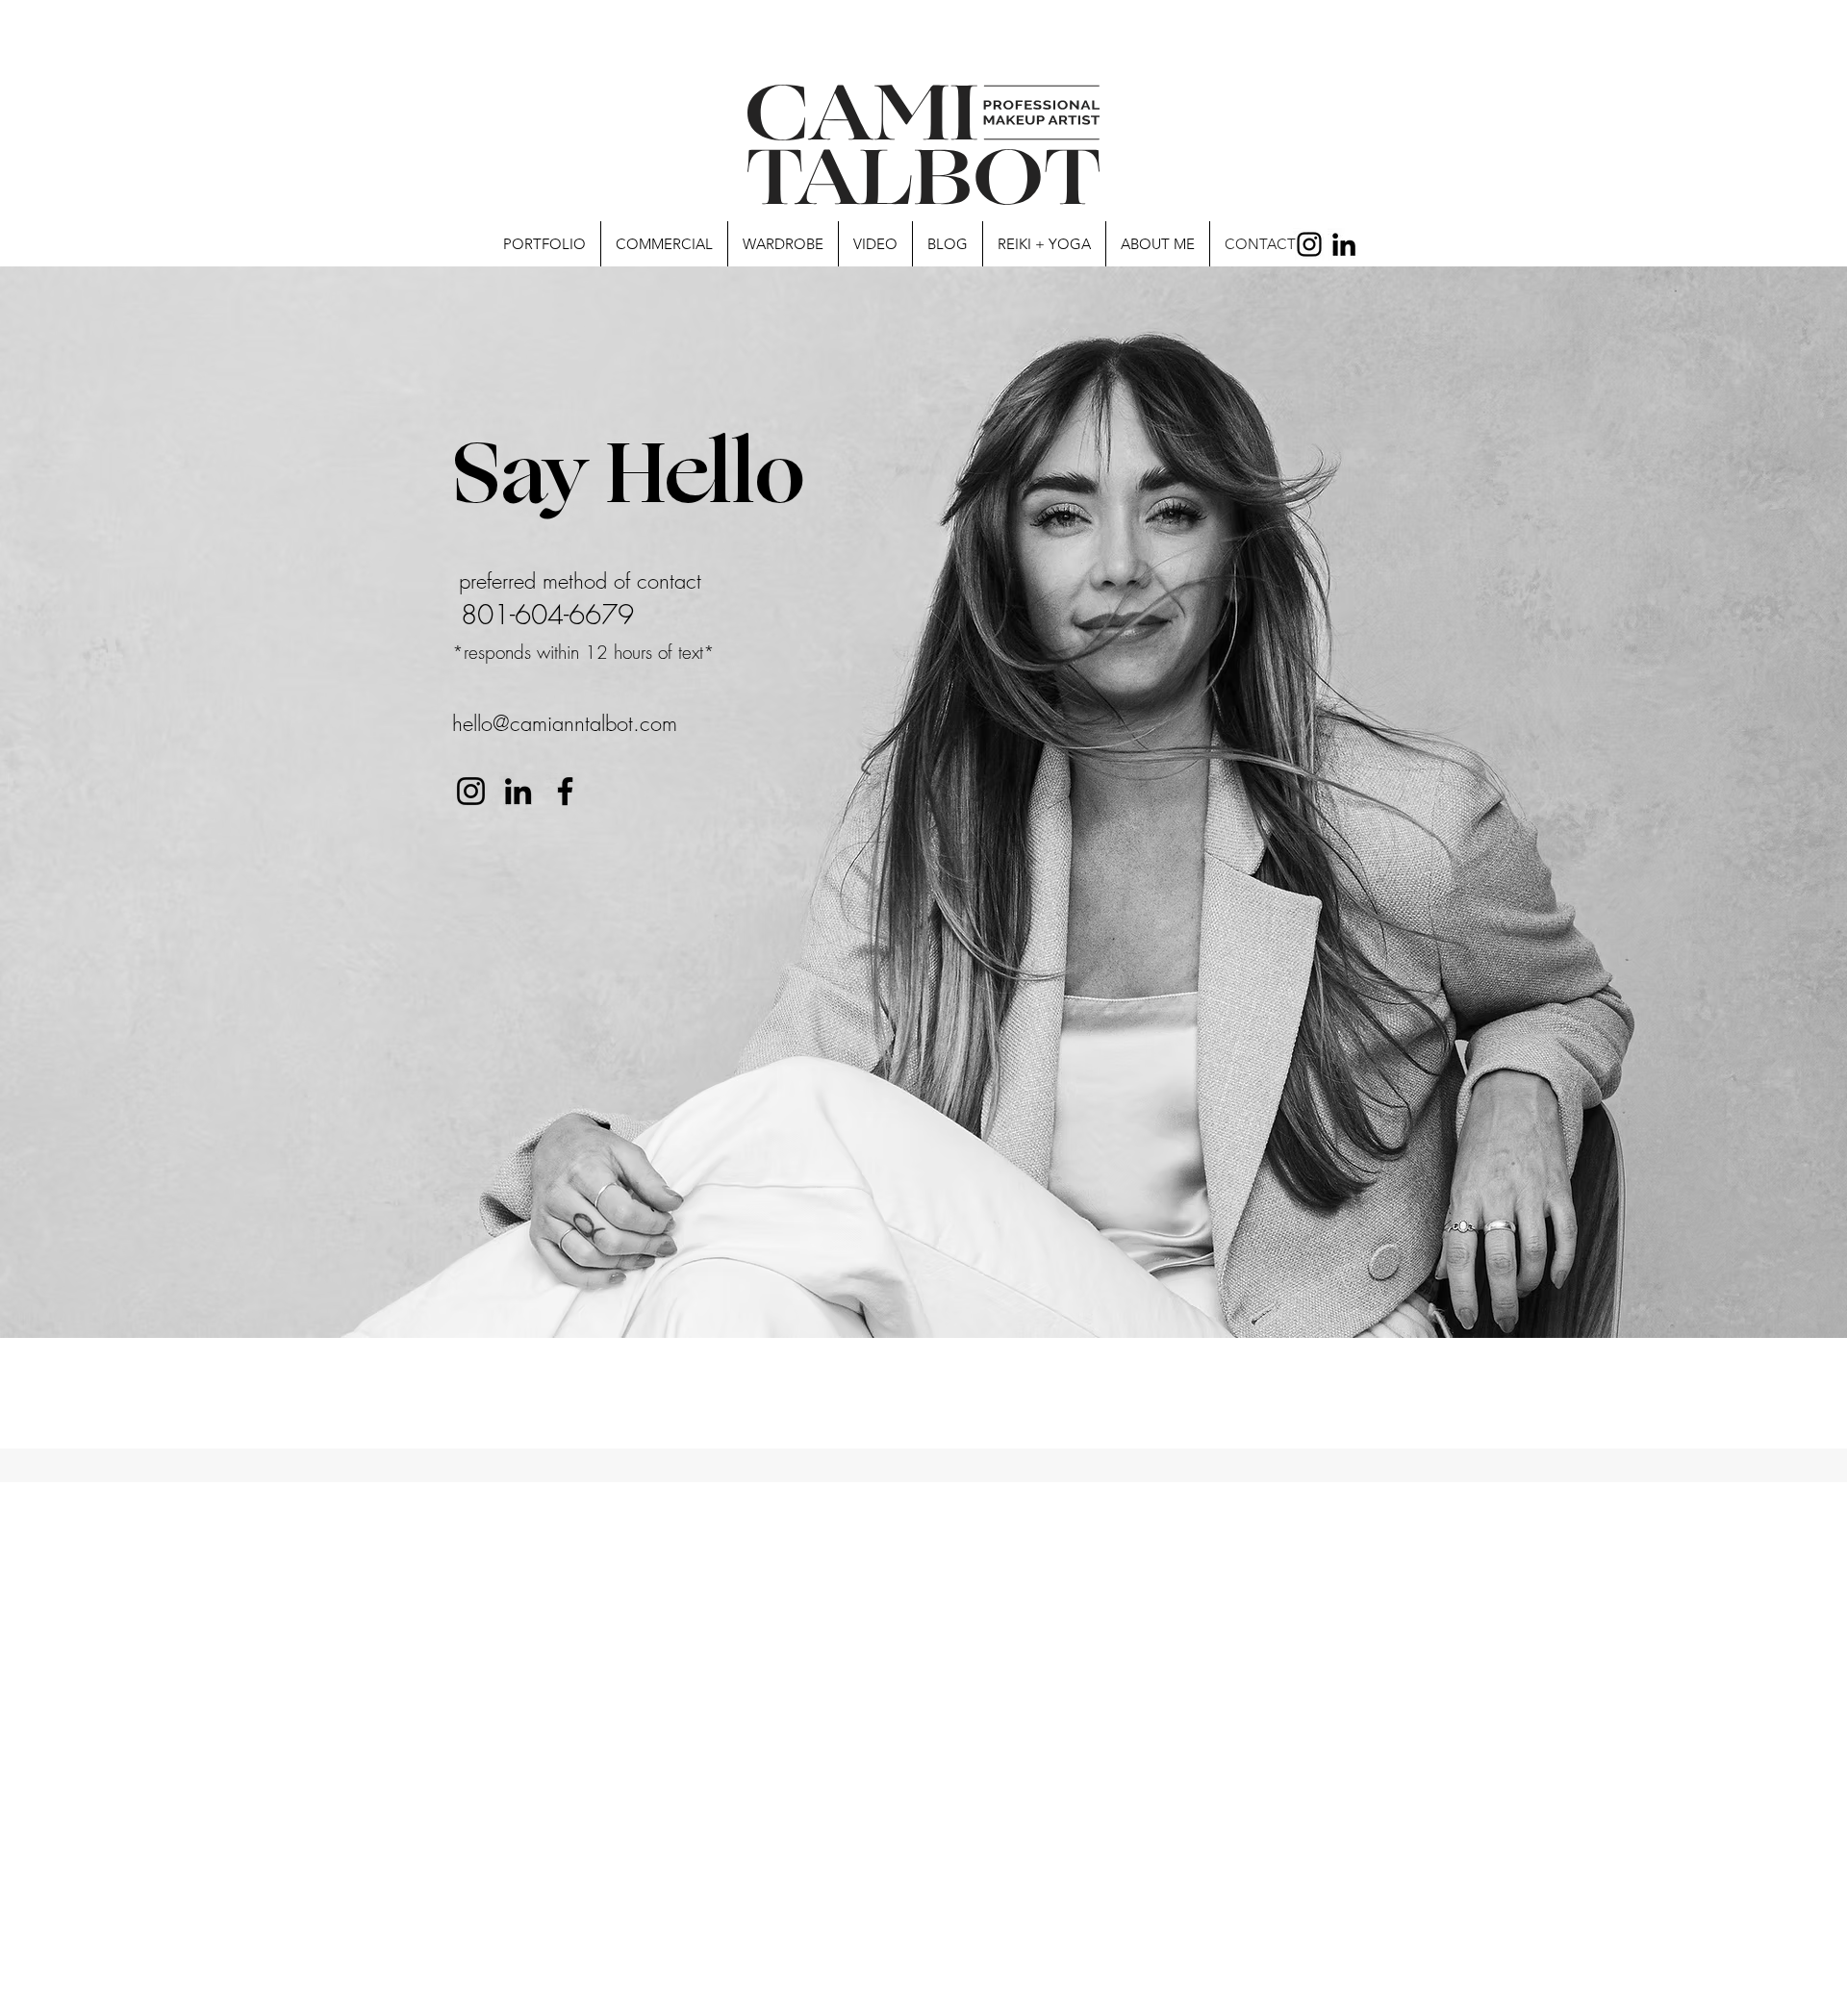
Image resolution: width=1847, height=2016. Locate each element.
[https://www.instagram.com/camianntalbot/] (471, 791)
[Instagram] (1309, 244)
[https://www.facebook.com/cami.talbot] (565, 791)
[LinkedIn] (1344, 244)
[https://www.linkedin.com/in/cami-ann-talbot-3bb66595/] (518, 791)
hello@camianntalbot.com (565, 723)
